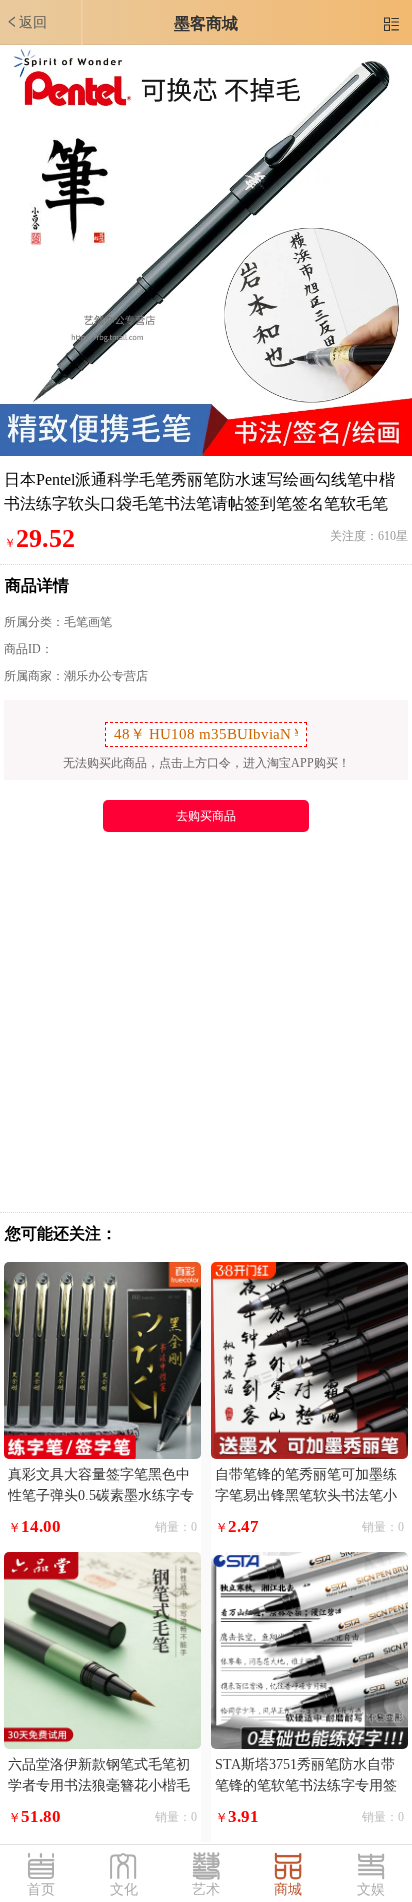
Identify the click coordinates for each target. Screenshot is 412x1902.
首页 (41, 1889)
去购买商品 (206, 816)
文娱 (371, 1889)
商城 (288, 1889)
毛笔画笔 (88, 622)
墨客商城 (206, 23)
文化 (124, 1889)
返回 (26, 22)
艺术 (206, 1889)
